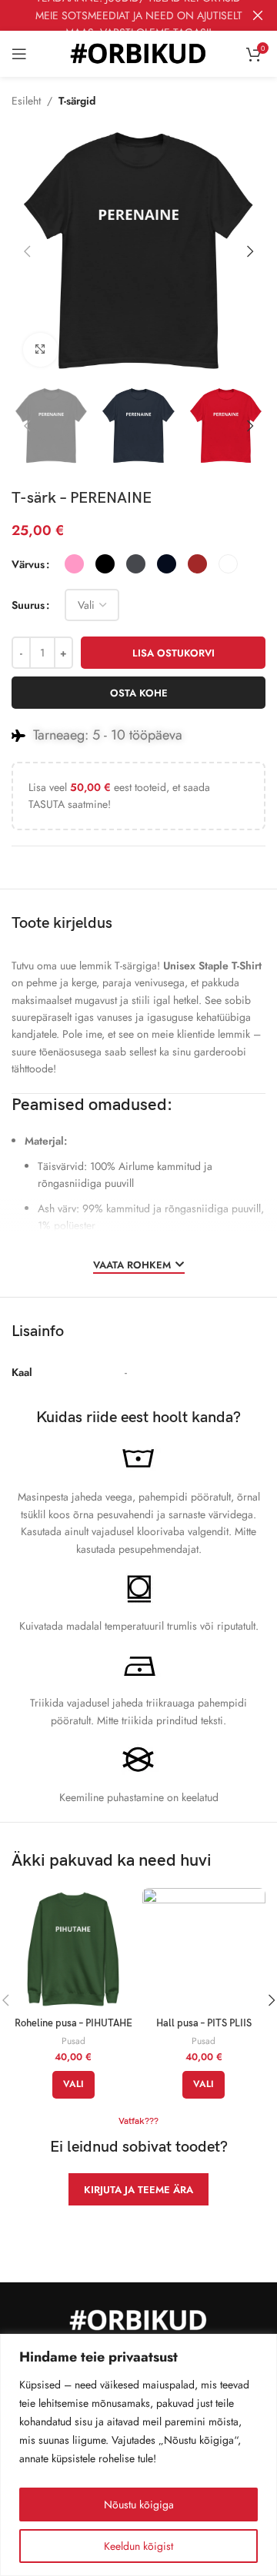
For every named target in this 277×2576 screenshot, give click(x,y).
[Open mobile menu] (19, 54)
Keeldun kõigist (138, 2546)
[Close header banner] (258, 15)
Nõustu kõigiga (139, 2505)
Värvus (28, 564)
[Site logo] (139, 52)
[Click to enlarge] (40, 350)
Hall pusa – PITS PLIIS (204, 2024)
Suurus (28, 605)
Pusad (73, 2041)
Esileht (26, 101)
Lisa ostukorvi (174, 653)
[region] (138, 2455)
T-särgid (77, 101)
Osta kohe (139, 693)
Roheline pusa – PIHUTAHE (73, 2024)
